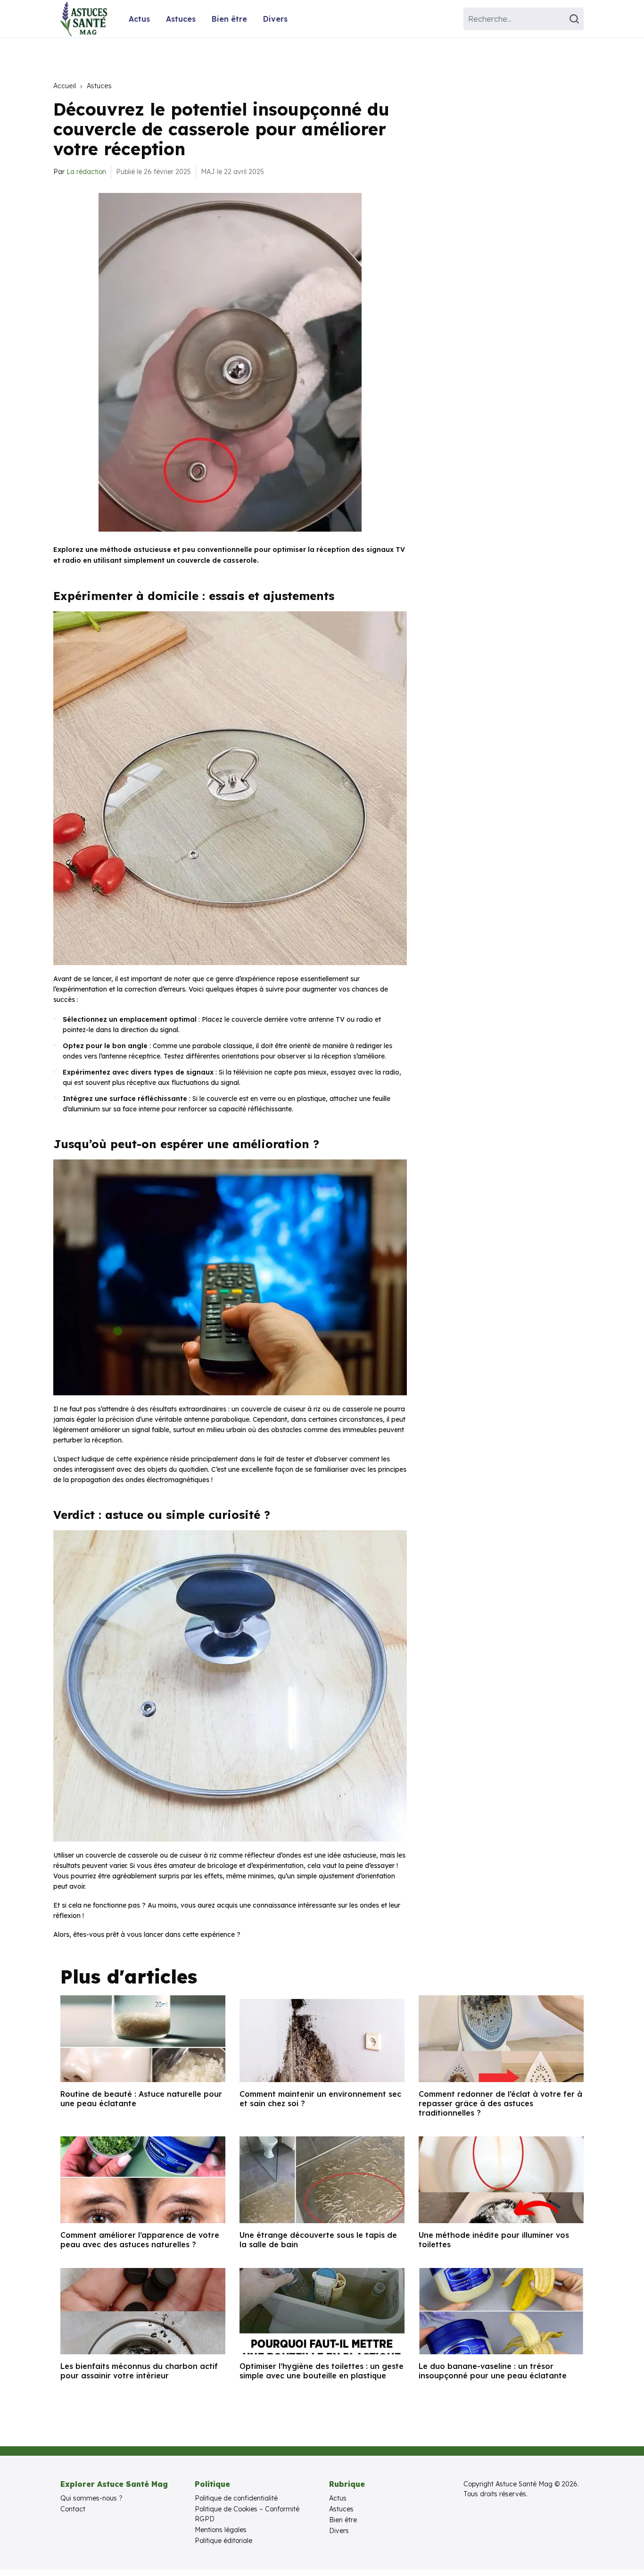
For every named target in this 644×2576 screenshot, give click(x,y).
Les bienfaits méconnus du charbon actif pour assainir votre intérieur (139, 2371)
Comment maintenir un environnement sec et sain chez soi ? (320, 2099)
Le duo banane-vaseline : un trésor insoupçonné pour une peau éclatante (493, 2371)
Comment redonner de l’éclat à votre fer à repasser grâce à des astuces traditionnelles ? (500, 2103)
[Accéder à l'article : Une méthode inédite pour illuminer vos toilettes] (501, 2180)
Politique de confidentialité (236, 2498)
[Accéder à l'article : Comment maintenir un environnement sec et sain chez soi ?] (322, 2039)
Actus (139, 19)
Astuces (181, 19)
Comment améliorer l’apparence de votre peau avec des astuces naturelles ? (140, 2240)
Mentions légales (221, 2530)
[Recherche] (576, 19)
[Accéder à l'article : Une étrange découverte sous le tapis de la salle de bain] (322, 2180)
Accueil (65, 86)
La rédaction (86, 172)
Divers (275, 19)
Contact (73, 2509)
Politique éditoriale (223, 2541)
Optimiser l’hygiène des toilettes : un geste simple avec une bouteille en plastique (322, 2371)
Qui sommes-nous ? (91, 2498)
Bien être (229, 19)
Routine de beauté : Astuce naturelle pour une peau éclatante (141, 2099)
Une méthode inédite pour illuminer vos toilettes (494, 2240)
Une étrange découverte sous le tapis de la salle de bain (318, 2240)
